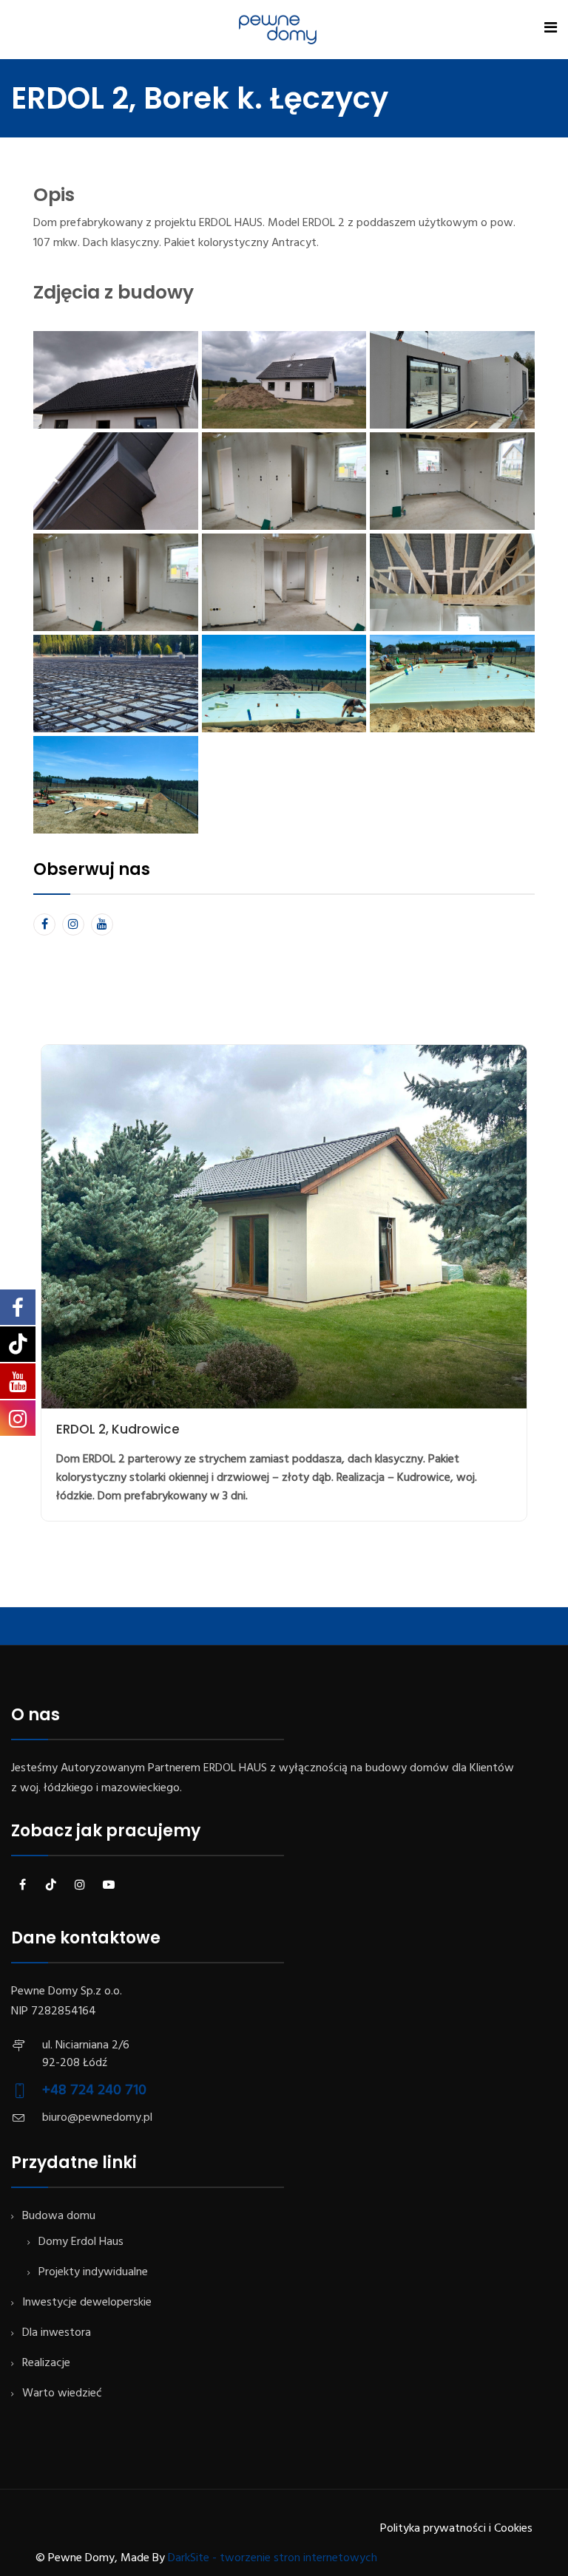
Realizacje (46, 2363)
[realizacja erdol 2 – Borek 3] (116, 785)
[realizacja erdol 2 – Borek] (284, 684)
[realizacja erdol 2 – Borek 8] (116, 582)
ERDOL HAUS (235, 1768)
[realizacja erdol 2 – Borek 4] (284, 481)
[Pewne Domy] (277, 30)
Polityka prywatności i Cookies (456, 2529)
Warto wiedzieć (62, 2393)
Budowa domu (59, 2216)
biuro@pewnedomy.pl (97, 2118)
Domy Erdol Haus (81, 2242)
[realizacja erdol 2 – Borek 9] (284, 582)
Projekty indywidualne (93, 2272)
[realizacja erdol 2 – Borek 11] (116, 481)
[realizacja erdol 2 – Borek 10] (452, 582)
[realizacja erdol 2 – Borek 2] (452, 684)
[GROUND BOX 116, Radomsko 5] (452, 380)
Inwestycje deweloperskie (87, 2303)
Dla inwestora (57, 2333)
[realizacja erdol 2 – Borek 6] (452, 481)
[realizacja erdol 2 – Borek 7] (116, 380)
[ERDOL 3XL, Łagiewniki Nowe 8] (116, 684)
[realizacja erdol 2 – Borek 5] (284, 380)
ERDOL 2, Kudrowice (118, 1429)
